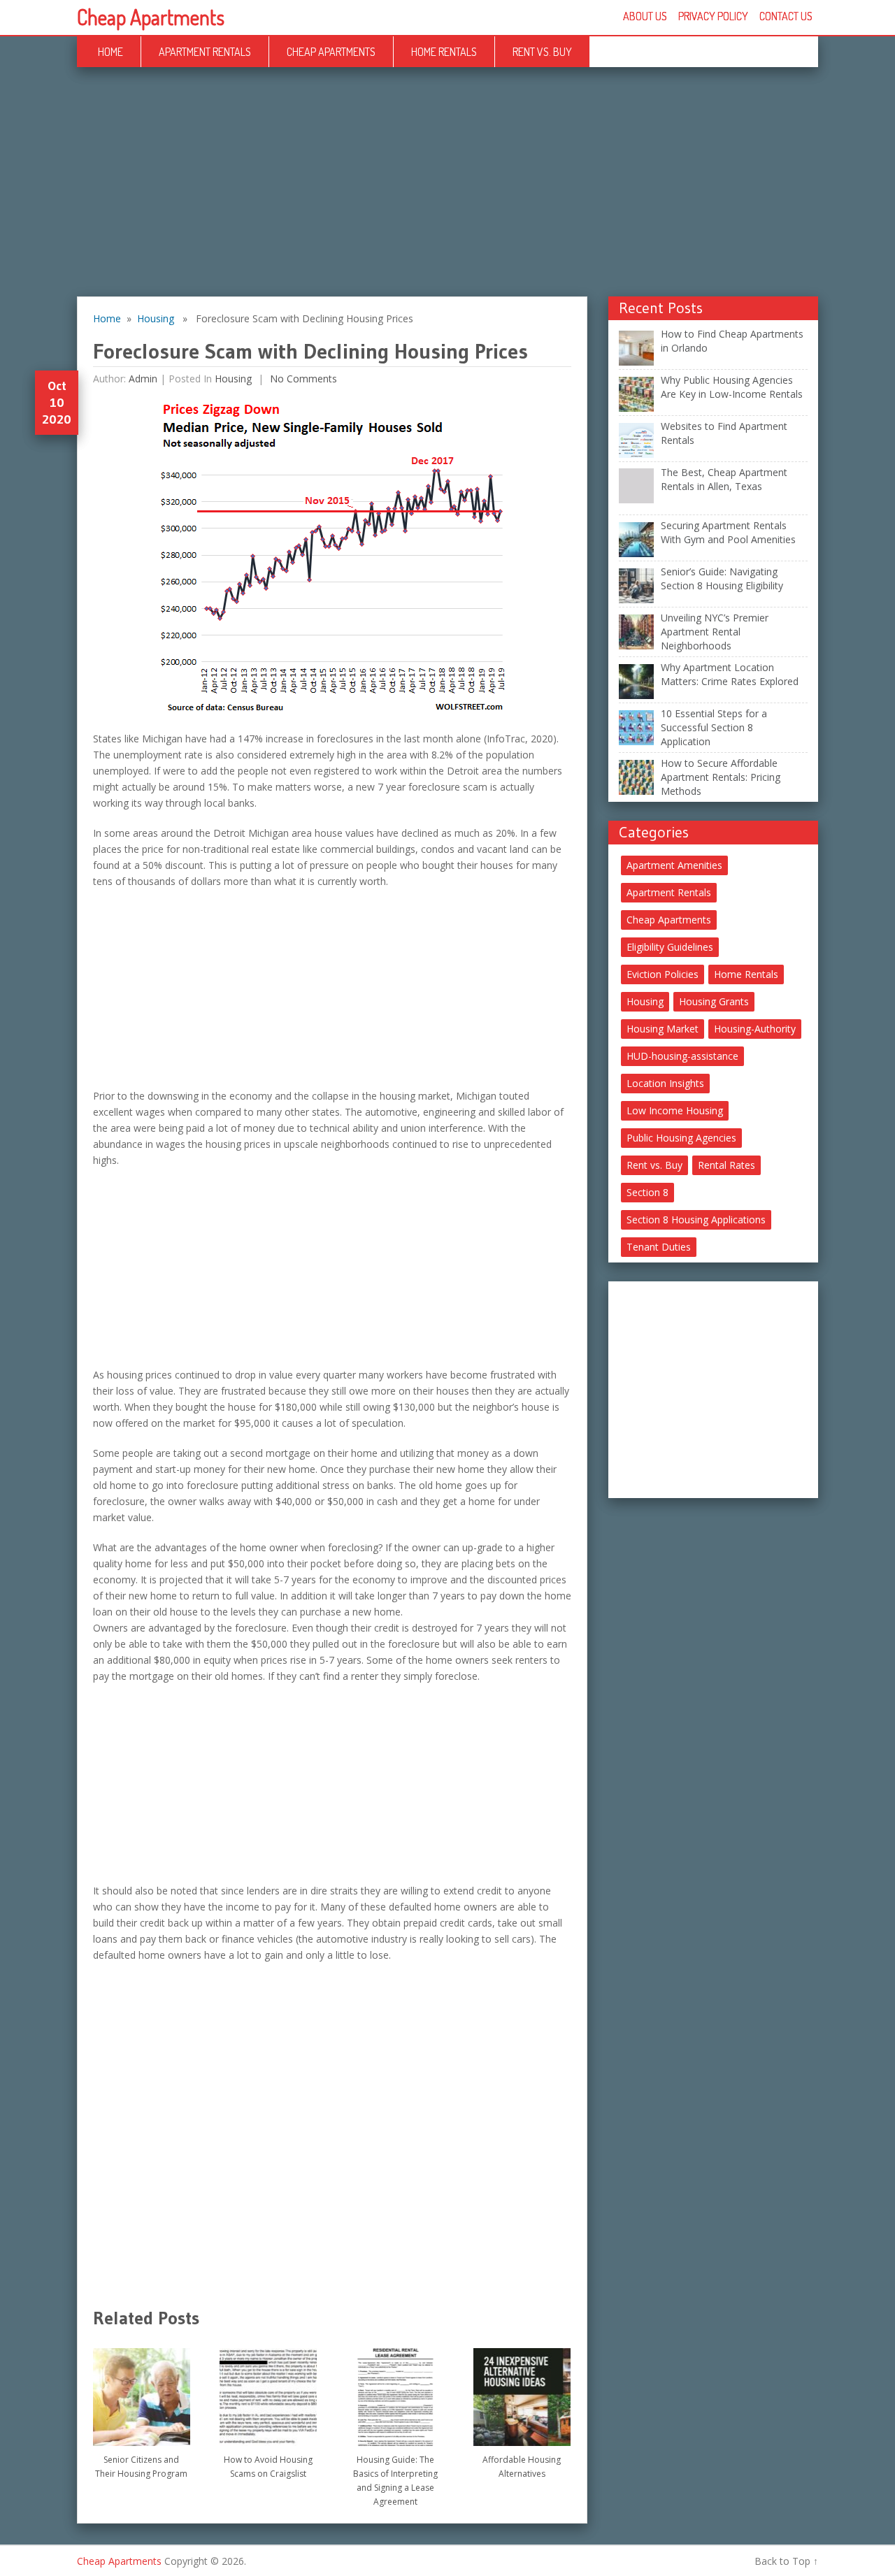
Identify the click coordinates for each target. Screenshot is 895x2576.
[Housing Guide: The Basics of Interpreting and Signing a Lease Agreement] (395, 2392)
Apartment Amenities (674, 865)
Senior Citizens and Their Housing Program (141, 2467)
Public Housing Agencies (681, 1138)
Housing (156, 318)
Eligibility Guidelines (670, 947)
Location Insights (665, 1083)
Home (110, 52)
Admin (143, 379)
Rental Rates (726, 1165)
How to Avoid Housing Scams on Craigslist (268, 2467)
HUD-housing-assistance (682, 1056)
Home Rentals (444, 52)
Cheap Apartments (151, 17)
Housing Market (663, 1029)
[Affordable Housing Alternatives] (522, 2392)
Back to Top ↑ (786, 2561)
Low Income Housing (675, 1110)
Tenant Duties (659, 1247)
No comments (302, 379)
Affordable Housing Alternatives (522, 2467)
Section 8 (647, 1192)
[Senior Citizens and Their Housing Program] (142, 2392)
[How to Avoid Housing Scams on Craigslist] (268, 2392)
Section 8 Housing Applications (696, 1219)
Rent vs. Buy (542, 52)
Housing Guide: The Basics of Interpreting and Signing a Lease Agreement (395, 2481)
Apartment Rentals (205, 52)
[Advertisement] (447, 193)
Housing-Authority (755, 1029)
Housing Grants (714, 1001)
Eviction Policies (663, 974)
